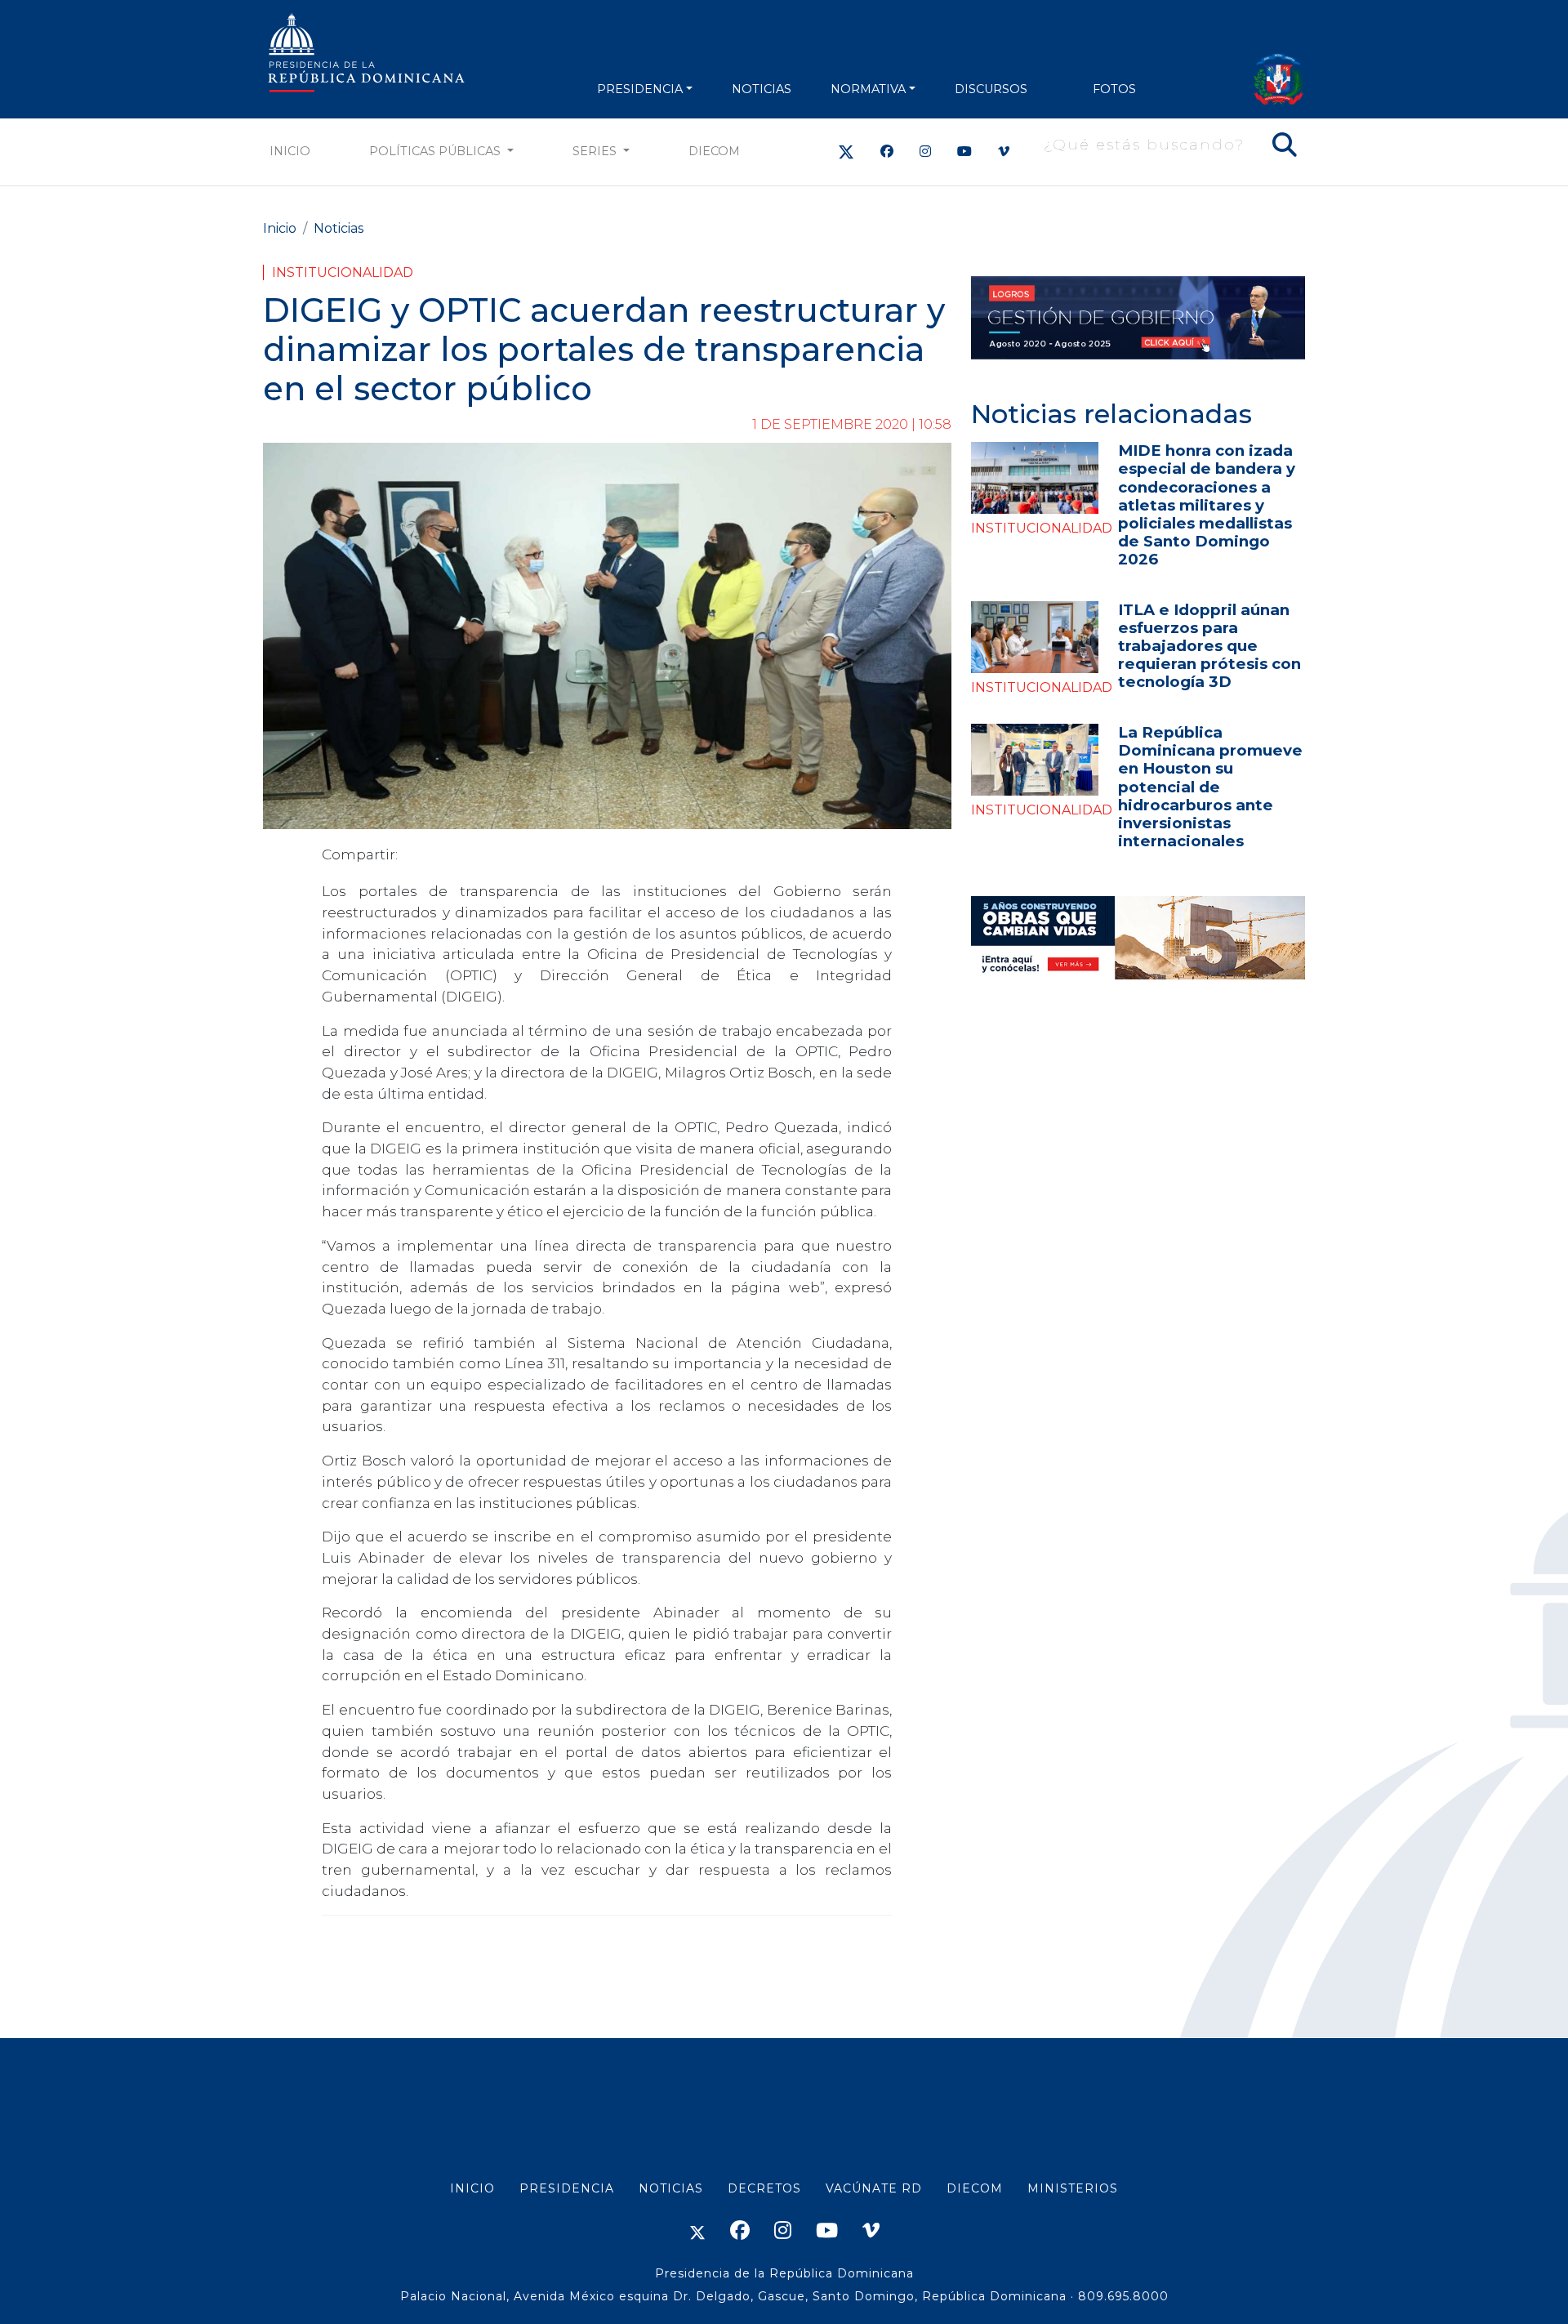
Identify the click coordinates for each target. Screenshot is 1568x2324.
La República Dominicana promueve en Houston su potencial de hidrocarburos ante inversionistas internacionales (1210, 786)
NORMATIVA (868, 89)
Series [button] (596, 151)
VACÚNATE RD (874, 2188)
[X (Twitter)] (846, 152)
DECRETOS (764, 2188)
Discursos (991, 89)
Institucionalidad (343, 272)
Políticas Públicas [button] (437, 151)
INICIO (472, 2188)
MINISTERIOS (1073, 2188)
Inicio (290, 151)
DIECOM (714, 151)
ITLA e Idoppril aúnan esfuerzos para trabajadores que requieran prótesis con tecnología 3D (1209, 646)
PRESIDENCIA (640, 89)
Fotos (1114, 89)
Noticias (339, 228)
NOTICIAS (762, 89)
